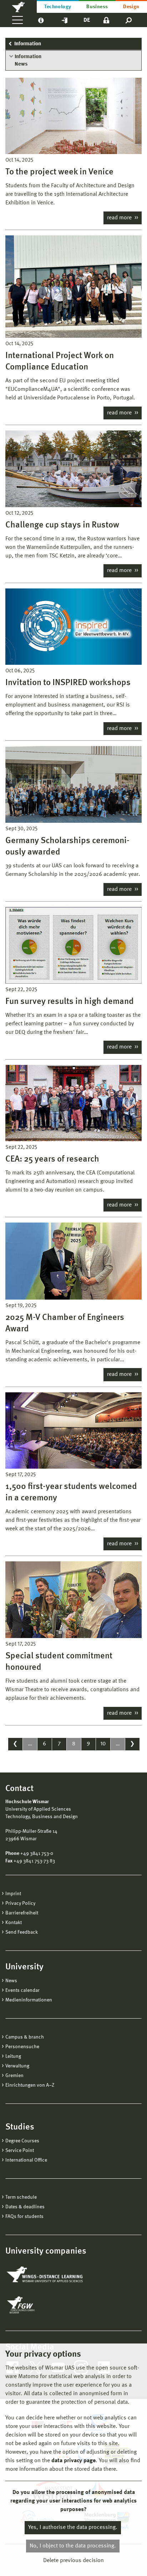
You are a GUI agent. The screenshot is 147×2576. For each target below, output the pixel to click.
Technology (58, 7)
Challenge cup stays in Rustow (62, 525)
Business (97, 7)
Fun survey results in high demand (70, 1002)
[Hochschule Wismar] (18, 6)
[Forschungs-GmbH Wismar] (37, 2305)
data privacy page (73, 2461)
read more (120, 218)
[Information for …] (41, 20)
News (21, 64)
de (87, 20)
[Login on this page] (106, 20)
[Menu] (17, 20)
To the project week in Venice (59, 172)
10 (103, 1744)
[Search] (129, 20)
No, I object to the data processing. (73, 2546)
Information (28, 44)
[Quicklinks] (65, 20)
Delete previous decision (73, 2561)
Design (131, 7)
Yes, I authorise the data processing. (73, 2527)
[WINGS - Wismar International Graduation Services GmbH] (45, 2275)
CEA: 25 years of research (52, 1159)
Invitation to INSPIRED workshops (68, 683)
